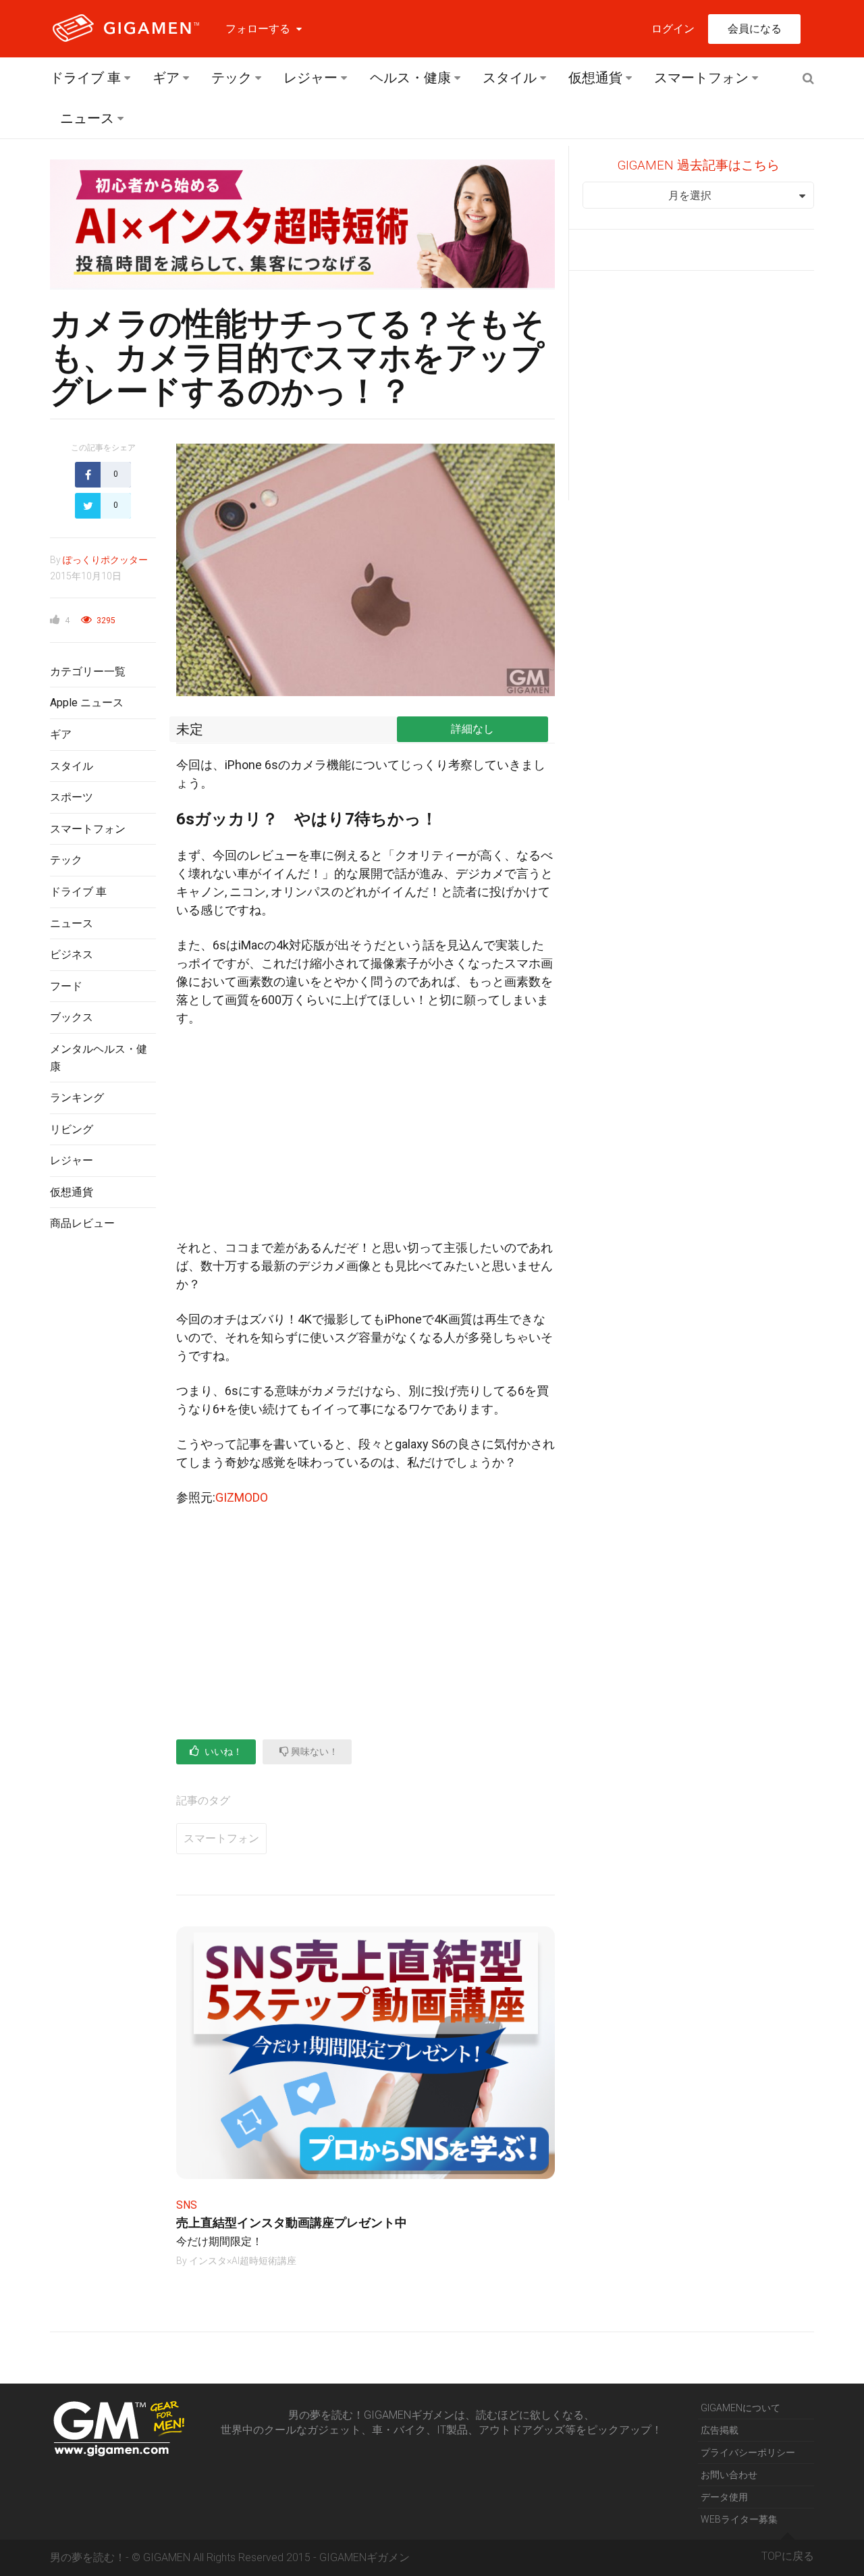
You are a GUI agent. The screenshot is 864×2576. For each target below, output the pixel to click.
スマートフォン (701, 78)
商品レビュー (82, 1223)
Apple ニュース (87, 703)
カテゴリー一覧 (88, 672)
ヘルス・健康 (410, 78)
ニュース (87, 118)
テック (232, 78)
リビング (72, 1129)
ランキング (77, 1098)
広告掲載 (720, 2430)
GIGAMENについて (740, 2408)
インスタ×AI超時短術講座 (243, 2261)
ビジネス (72, 954)
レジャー (310, 78)
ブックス (72, 1017)
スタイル (510, 78)
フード (66, 986)
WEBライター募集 (739, 2519)
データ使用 (724, 2497)
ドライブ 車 (85, 78)
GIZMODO (242, 1497)
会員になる (755, 29)
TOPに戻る (788, 2556)
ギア (166, 78)
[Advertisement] (103, 1462)
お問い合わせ (729, 2475)
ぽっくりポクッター (105, 560)
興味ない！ (314, 1752)
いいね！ (222, 1752)
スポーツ (72, 797)
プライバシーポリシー (748, 2452)
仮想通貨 (595, 78)
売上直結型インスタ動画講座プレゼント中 (292, 2223)
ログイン (673, 29)
